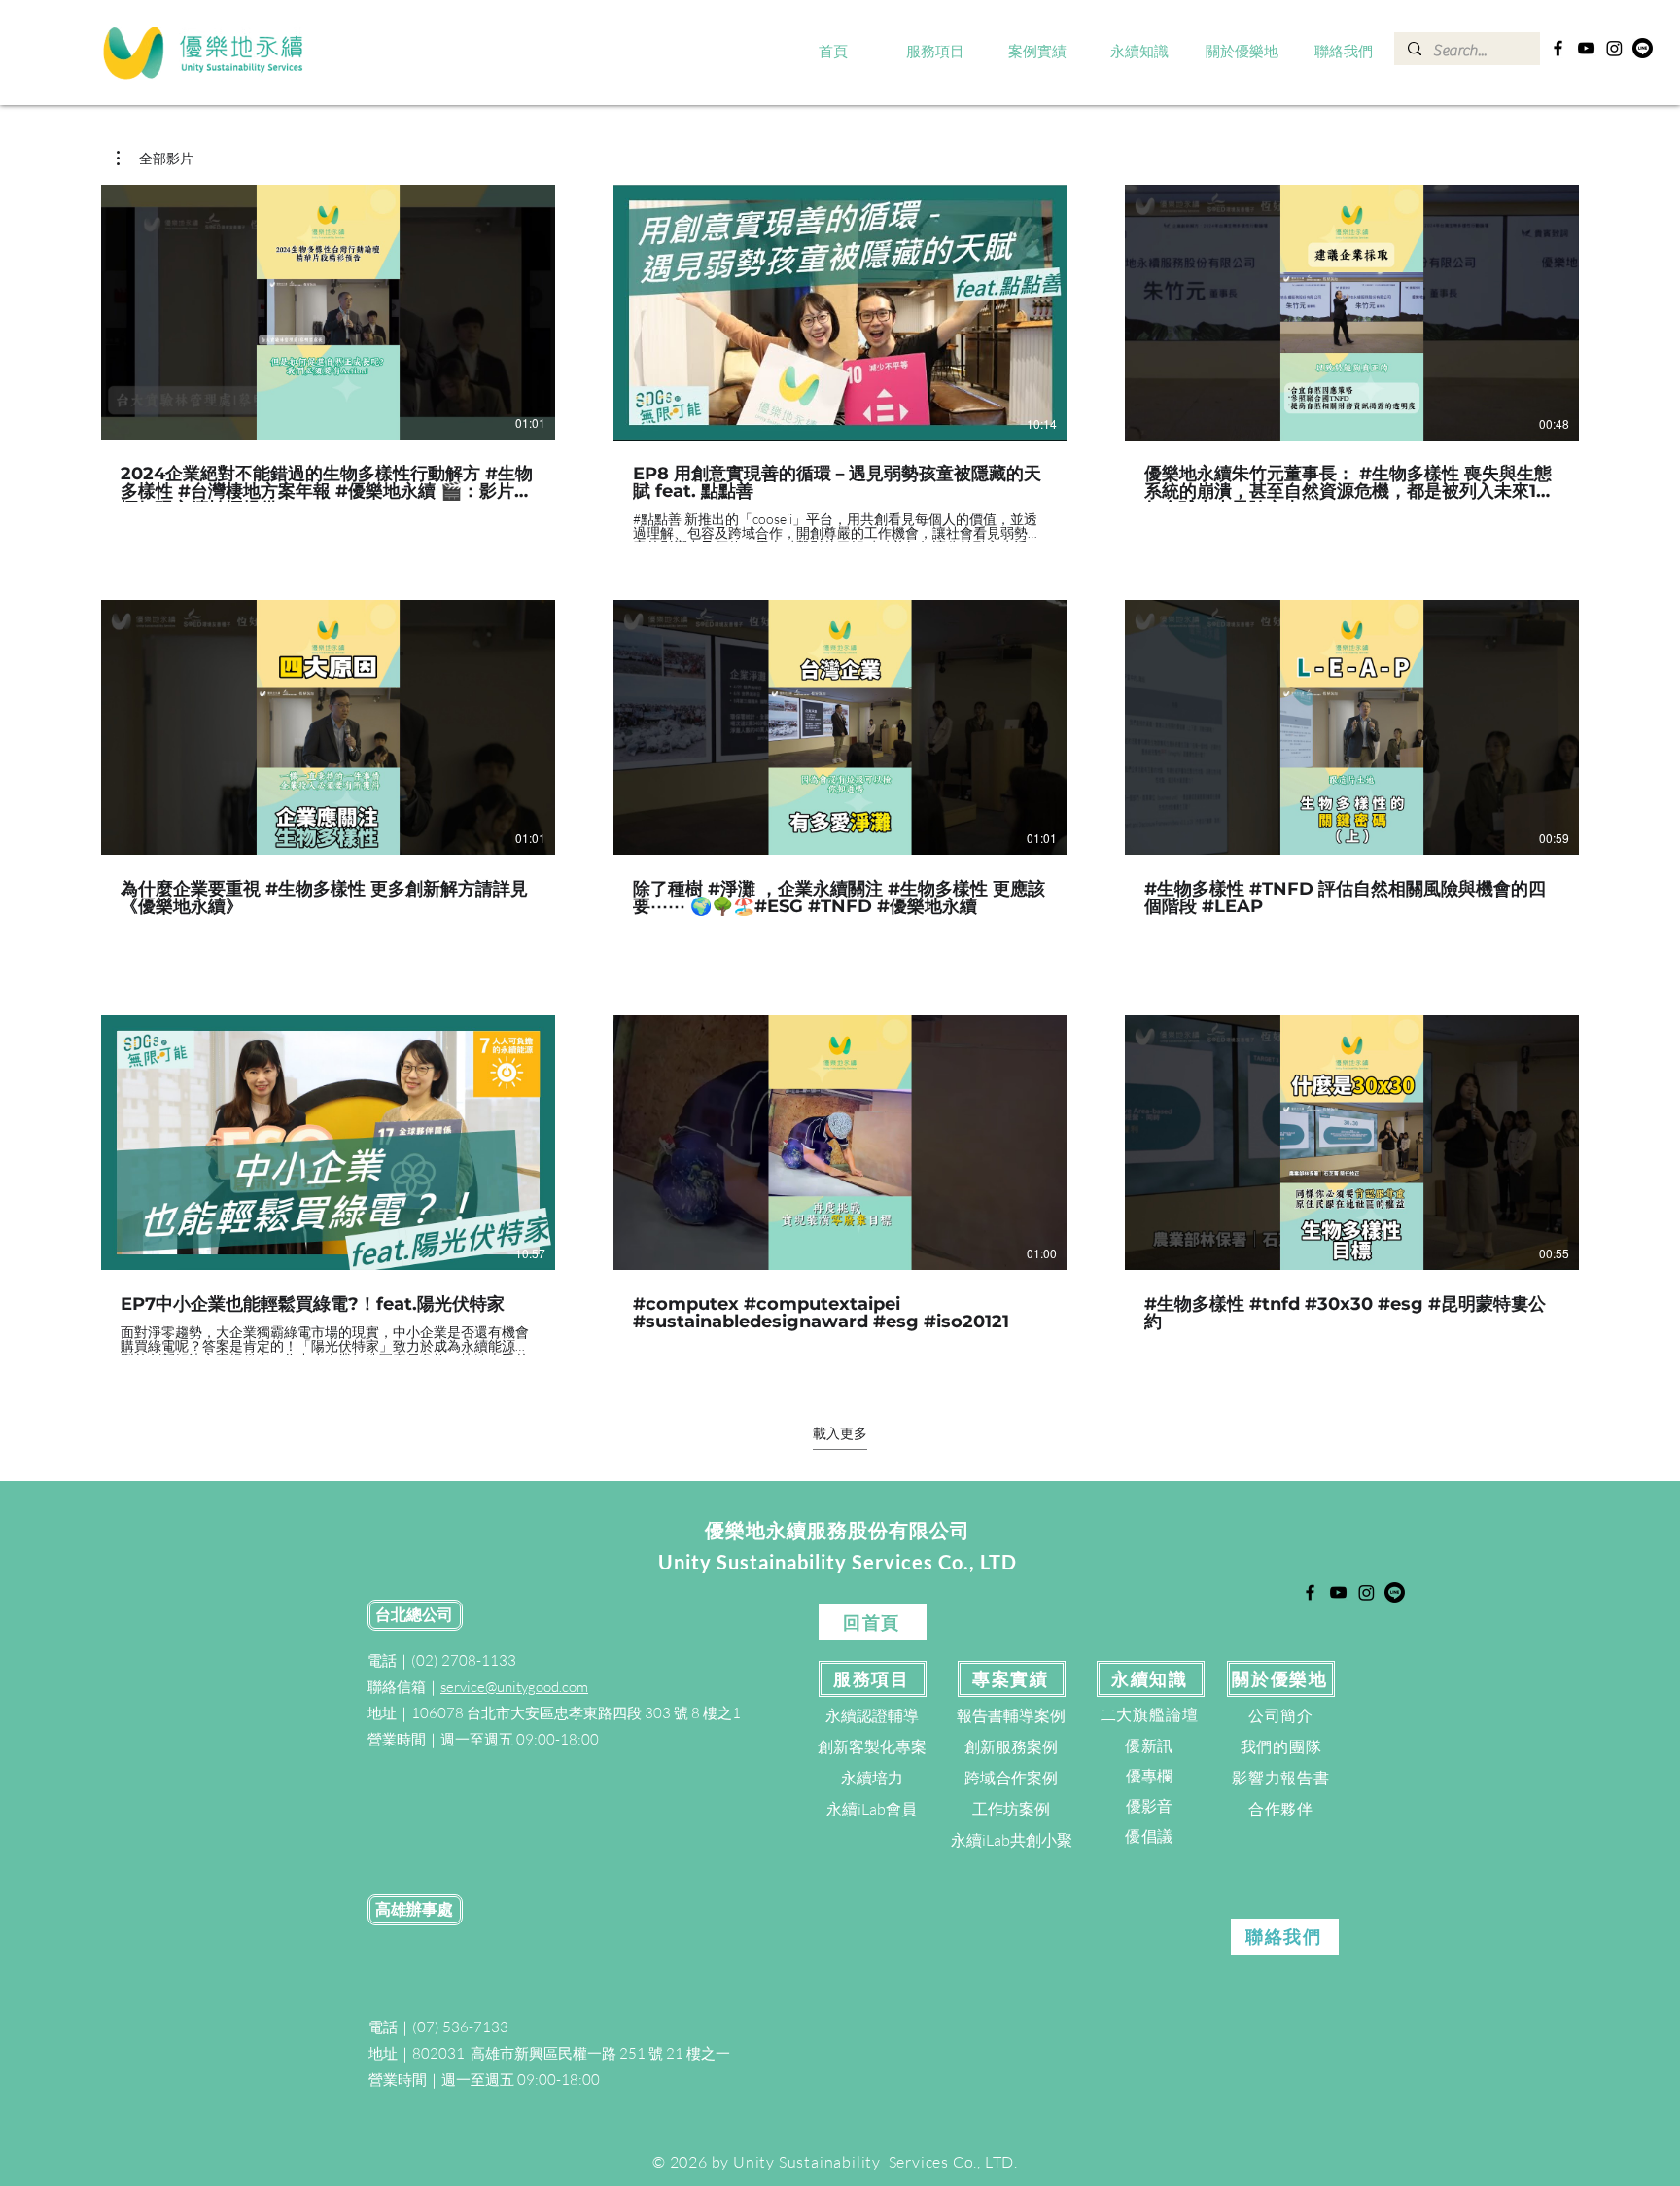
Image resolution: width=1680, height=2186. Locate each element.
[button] (936, 53)
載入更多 (840, 1433)
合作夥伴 (1281, 1809)
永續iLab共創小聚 (1012, 1840)
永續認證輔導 (872, 1715)
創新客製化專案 (872, 1746)
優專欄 (1149, 1776)
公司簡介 (1281, 1715)
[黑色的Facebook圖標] (1558, 48)
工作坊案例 (1011, 1809)
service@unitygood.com (514, 1687)
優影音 (1149, 1806)
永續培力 (872, 1778)
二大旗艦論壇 (1150, 1714)
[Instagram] (1614, 48)
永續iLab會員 (872, 1809)
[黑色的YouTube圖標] (1586, 48)
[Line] (1643, 48)
